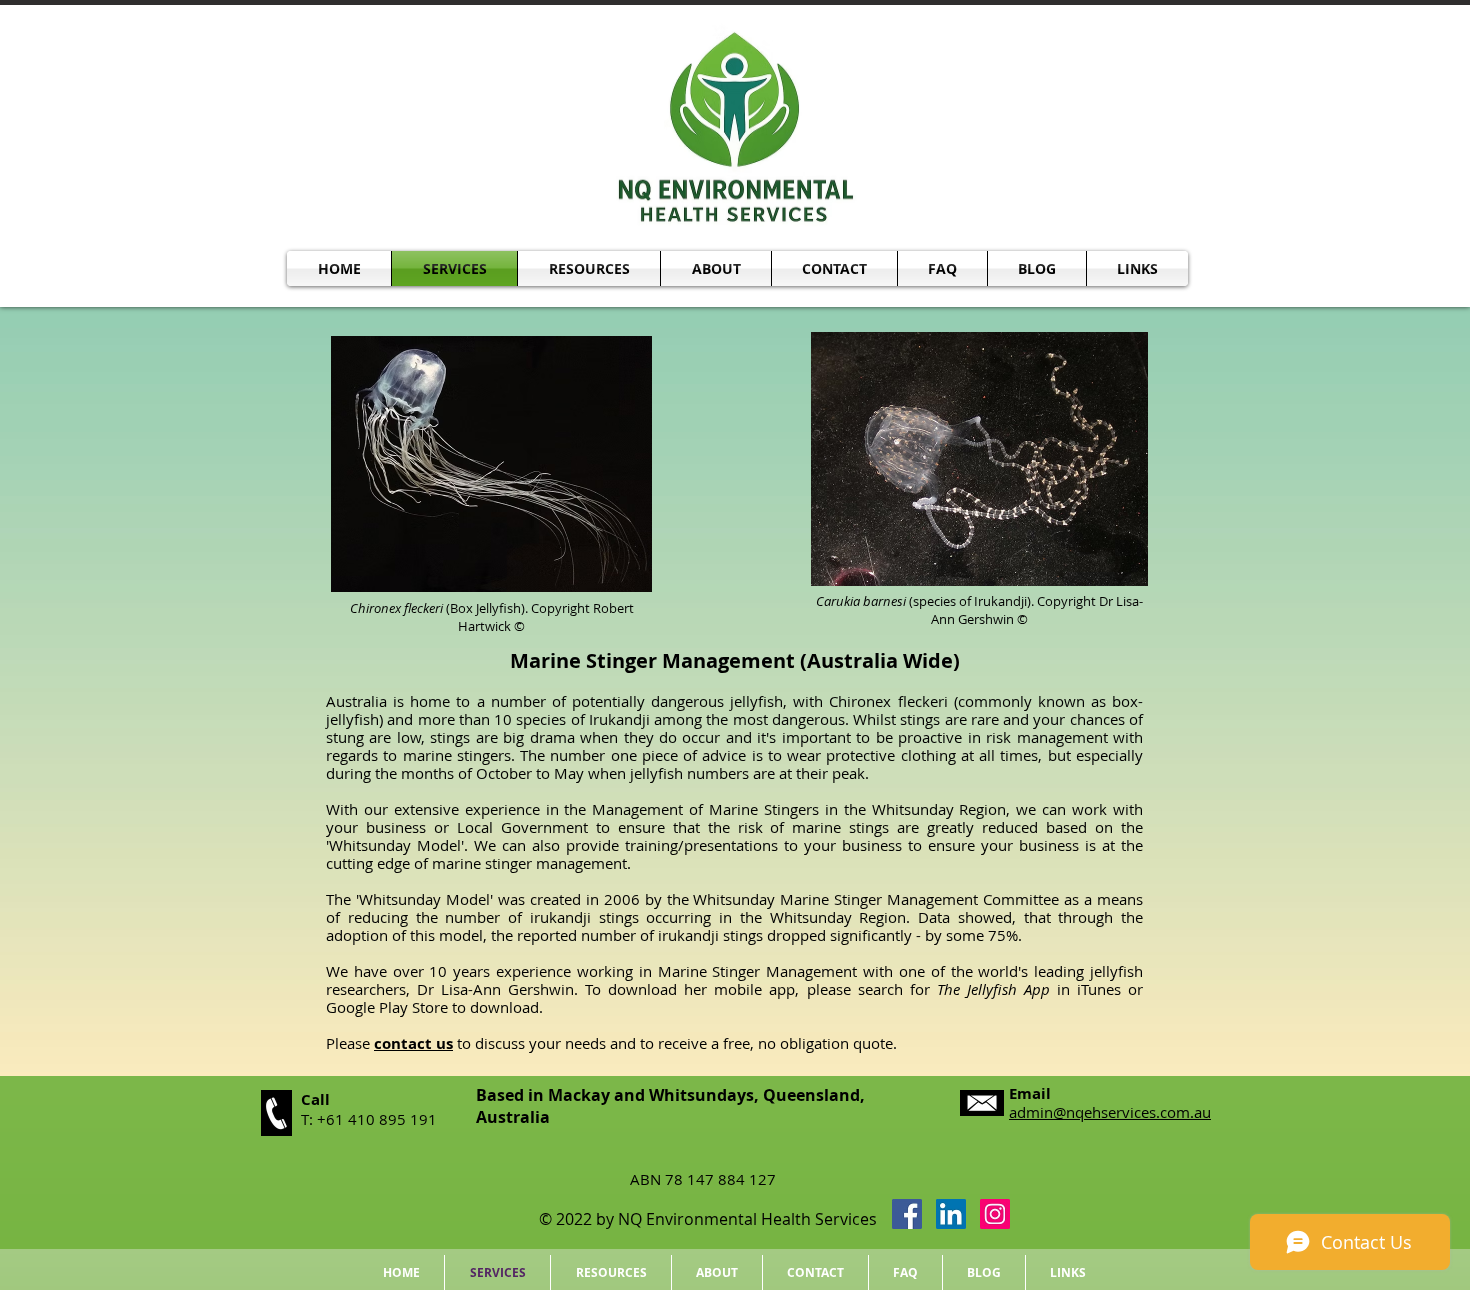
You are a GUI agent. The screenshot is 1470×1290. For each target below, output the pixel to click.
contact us (413, 1043)
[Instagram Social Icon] (995, 1214)
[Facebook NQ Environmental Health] (907, 1214)
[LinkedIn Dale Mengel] (951, 1214)
